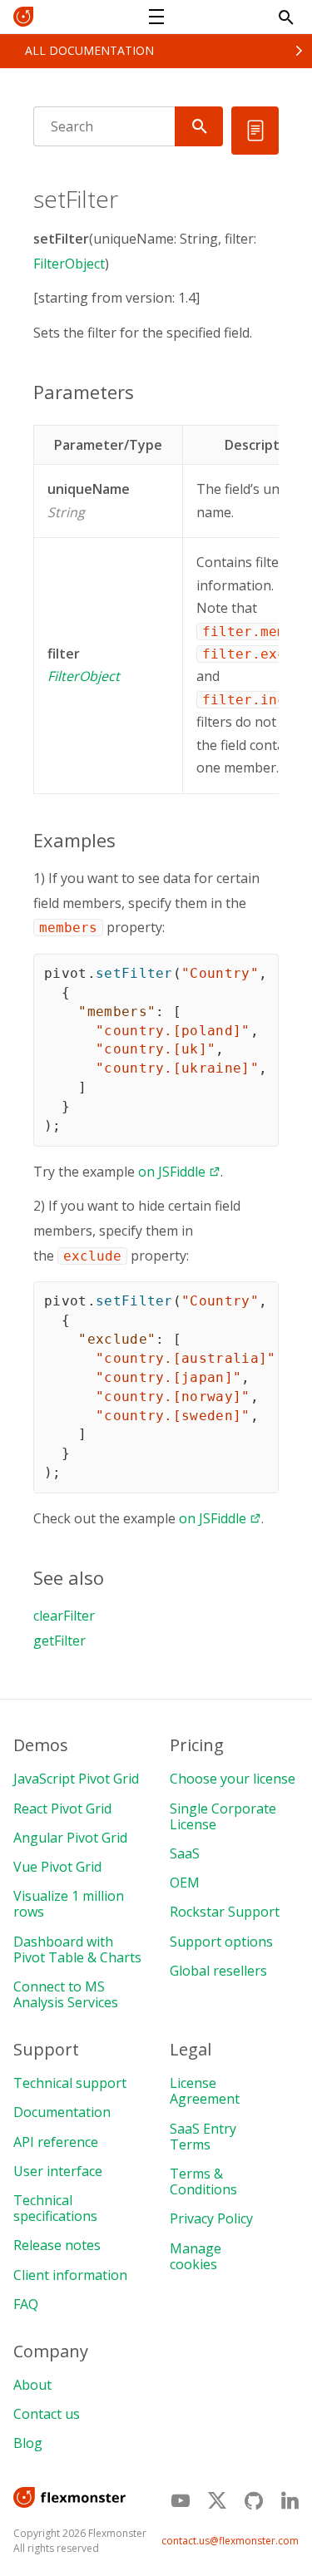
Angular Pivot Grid (70, 1838)
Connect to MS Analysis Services (66, 1994)
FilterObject (69, 264)
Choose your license (233, 1779)
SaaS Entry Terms (203, 2137)
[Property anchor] (136, 489)
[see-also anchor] (112, 1577)
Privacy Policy (211, 2218)
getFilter (59, 1641)
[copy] (260, 972)
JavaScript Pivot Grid (76, 1779)
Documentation (62, 2112)
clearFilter (64, 1616)
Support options (221, 1942)
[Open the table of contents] (255, 131)
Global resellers (218, 1971)
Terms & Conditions (203, 2181)
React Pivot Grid (62, 1809)
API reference (56, 2142)
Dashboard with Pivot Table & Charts (77, 1949)
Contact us (47, 2414)
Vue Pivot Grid (57, 1867)
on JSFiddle (172, 1172)
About (32, 2385)
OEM (185, 1883)
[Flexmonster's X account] (217, 2501)
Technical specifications (55, 2208)
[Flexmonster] (30, 17)
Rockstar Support (225, 1912)
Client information (70, 2275)
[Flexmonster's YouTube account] (181, 2500)
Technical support (70, 2083)
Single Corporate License (223, 1816)
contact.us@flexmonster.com (230, 2541)
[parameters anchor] (142, 392)
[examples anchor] (124, 840)
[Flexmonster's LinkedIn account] (290, 2500)
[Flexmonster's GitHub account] (254, 2500)
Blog (28, 2443)
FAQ (26, 2304)
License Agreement (205, 2091)
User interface (58, 2171)
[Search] (199, 126)
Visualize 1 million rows (69, 1904)
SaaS (185, 1853)
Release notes (57, 2245)
